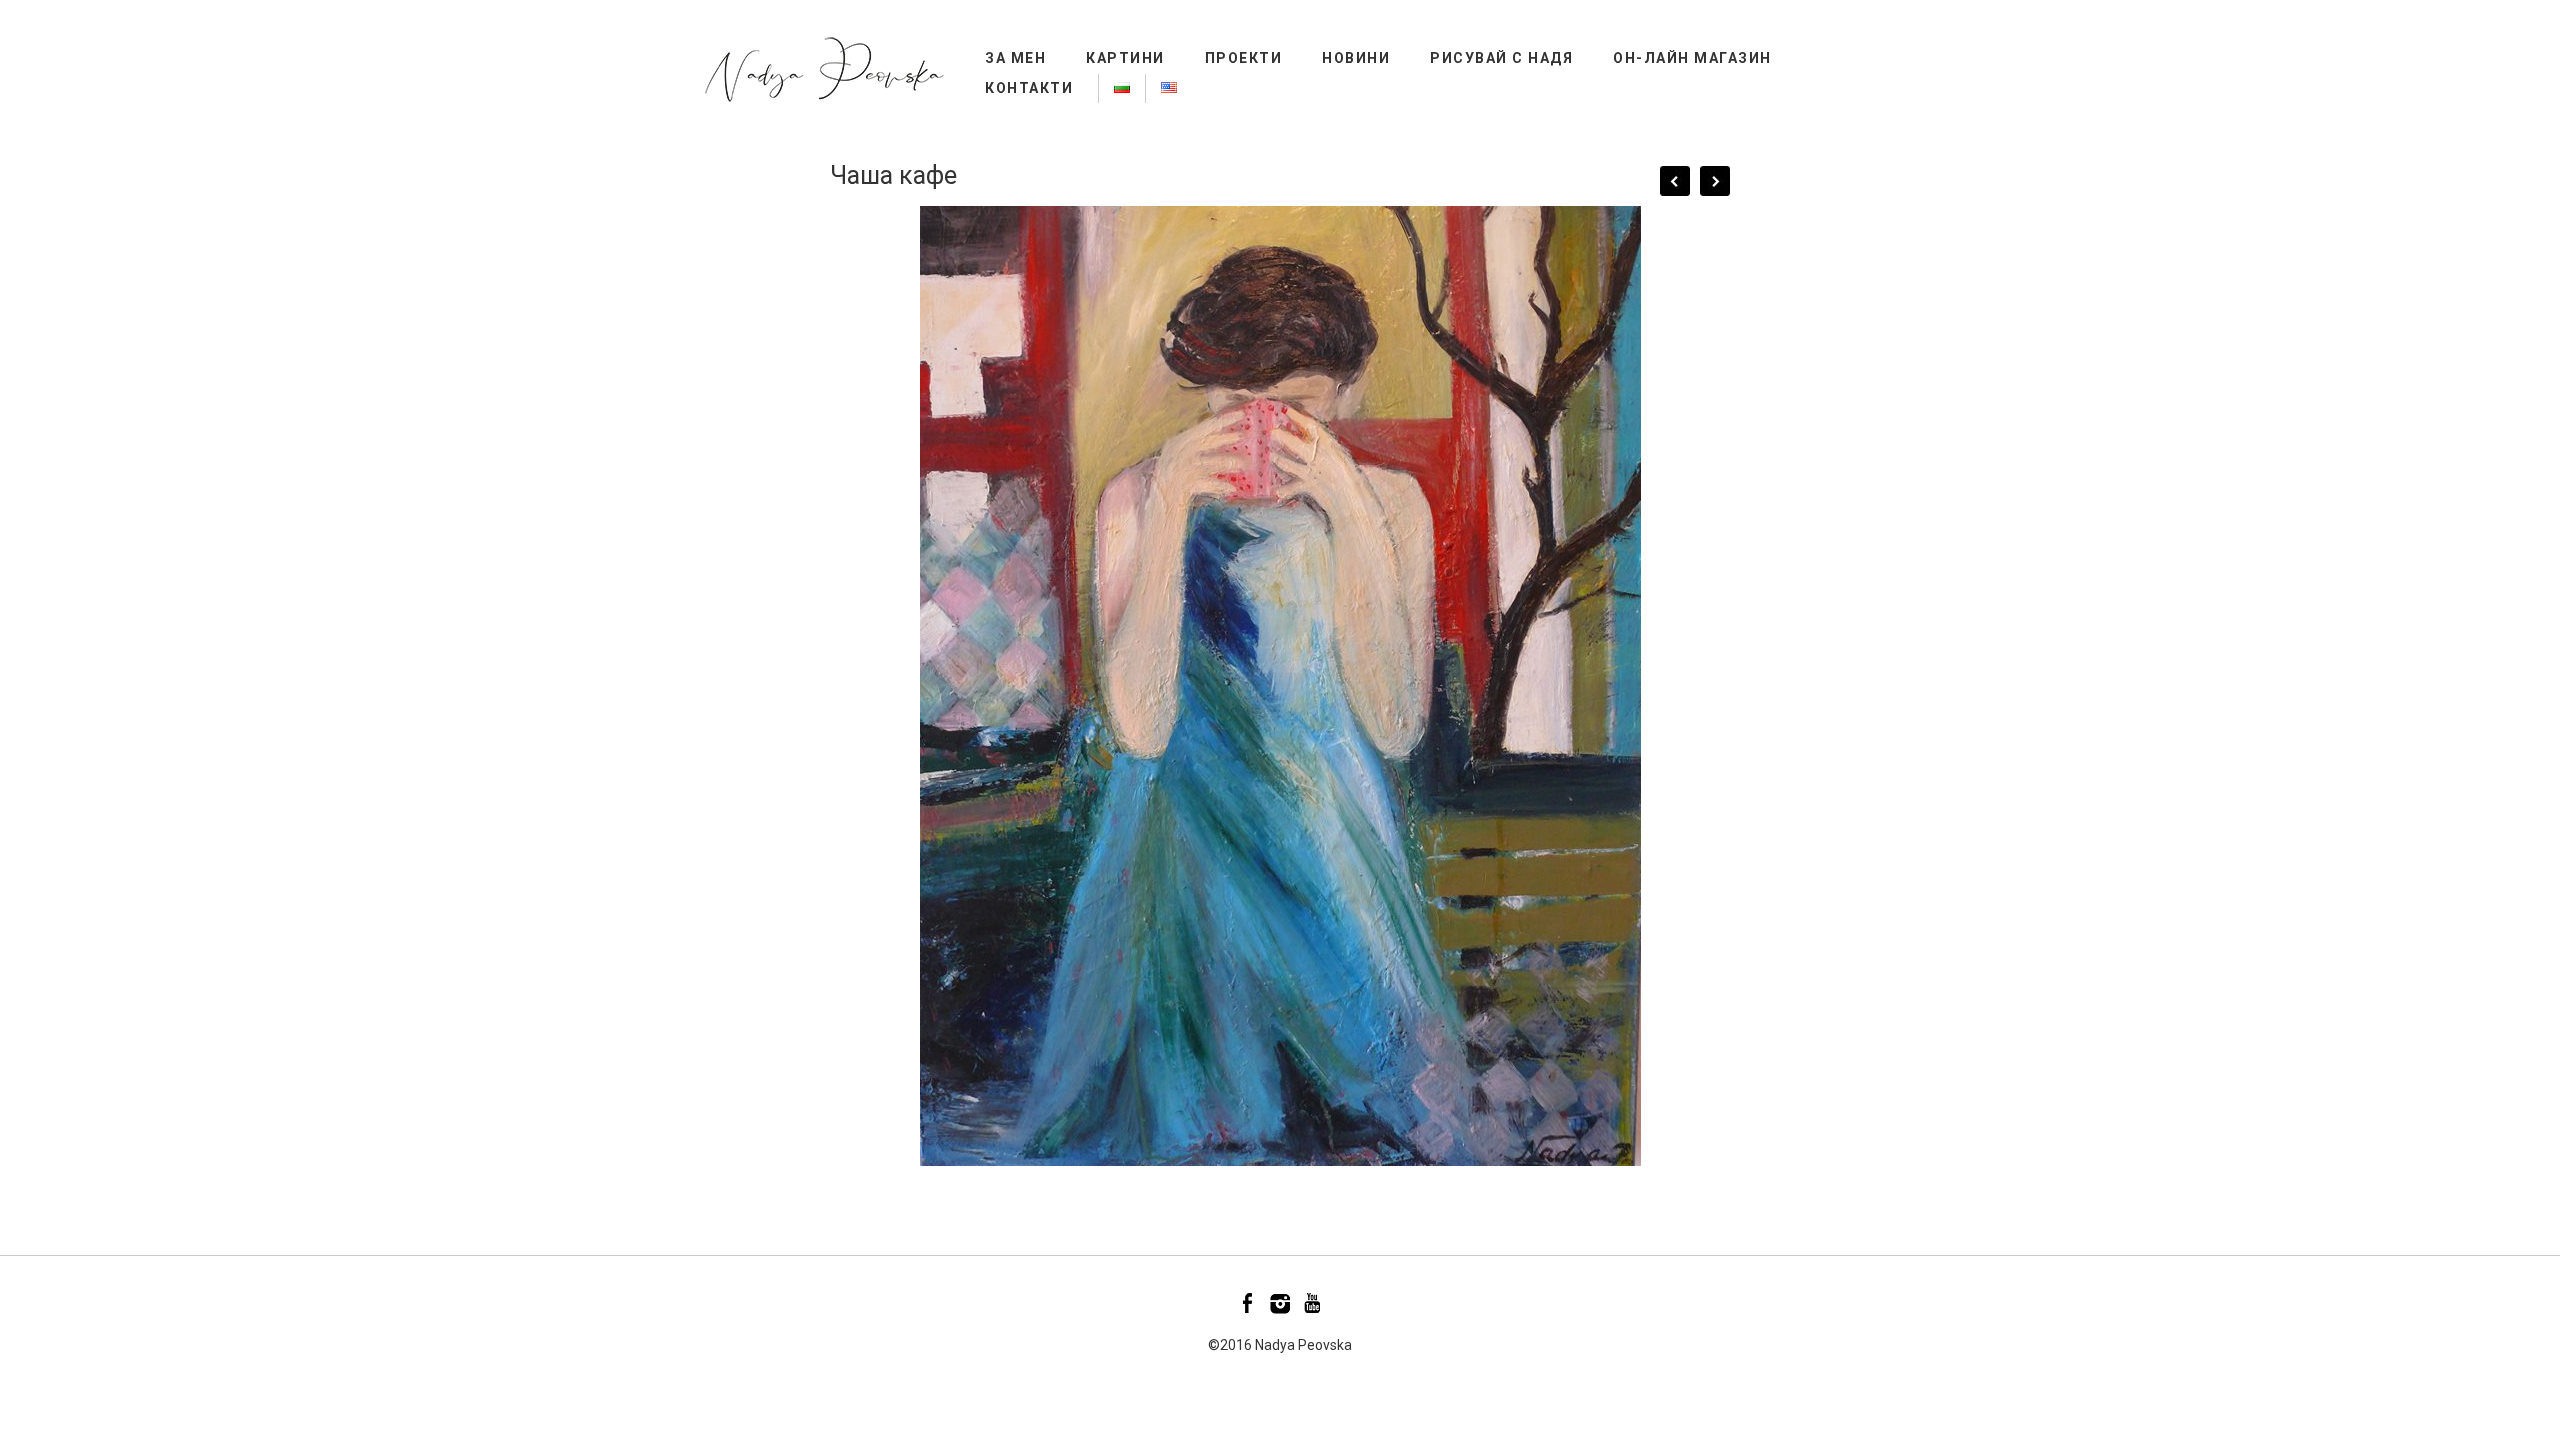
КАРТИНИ (1125, 58)
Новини (1356, 58)
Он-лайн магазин (1692, 58)
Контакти (1029, 88)
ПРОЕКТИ (1244, 58)
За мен (1015, 58)
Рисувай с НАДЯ (1501, 58)
